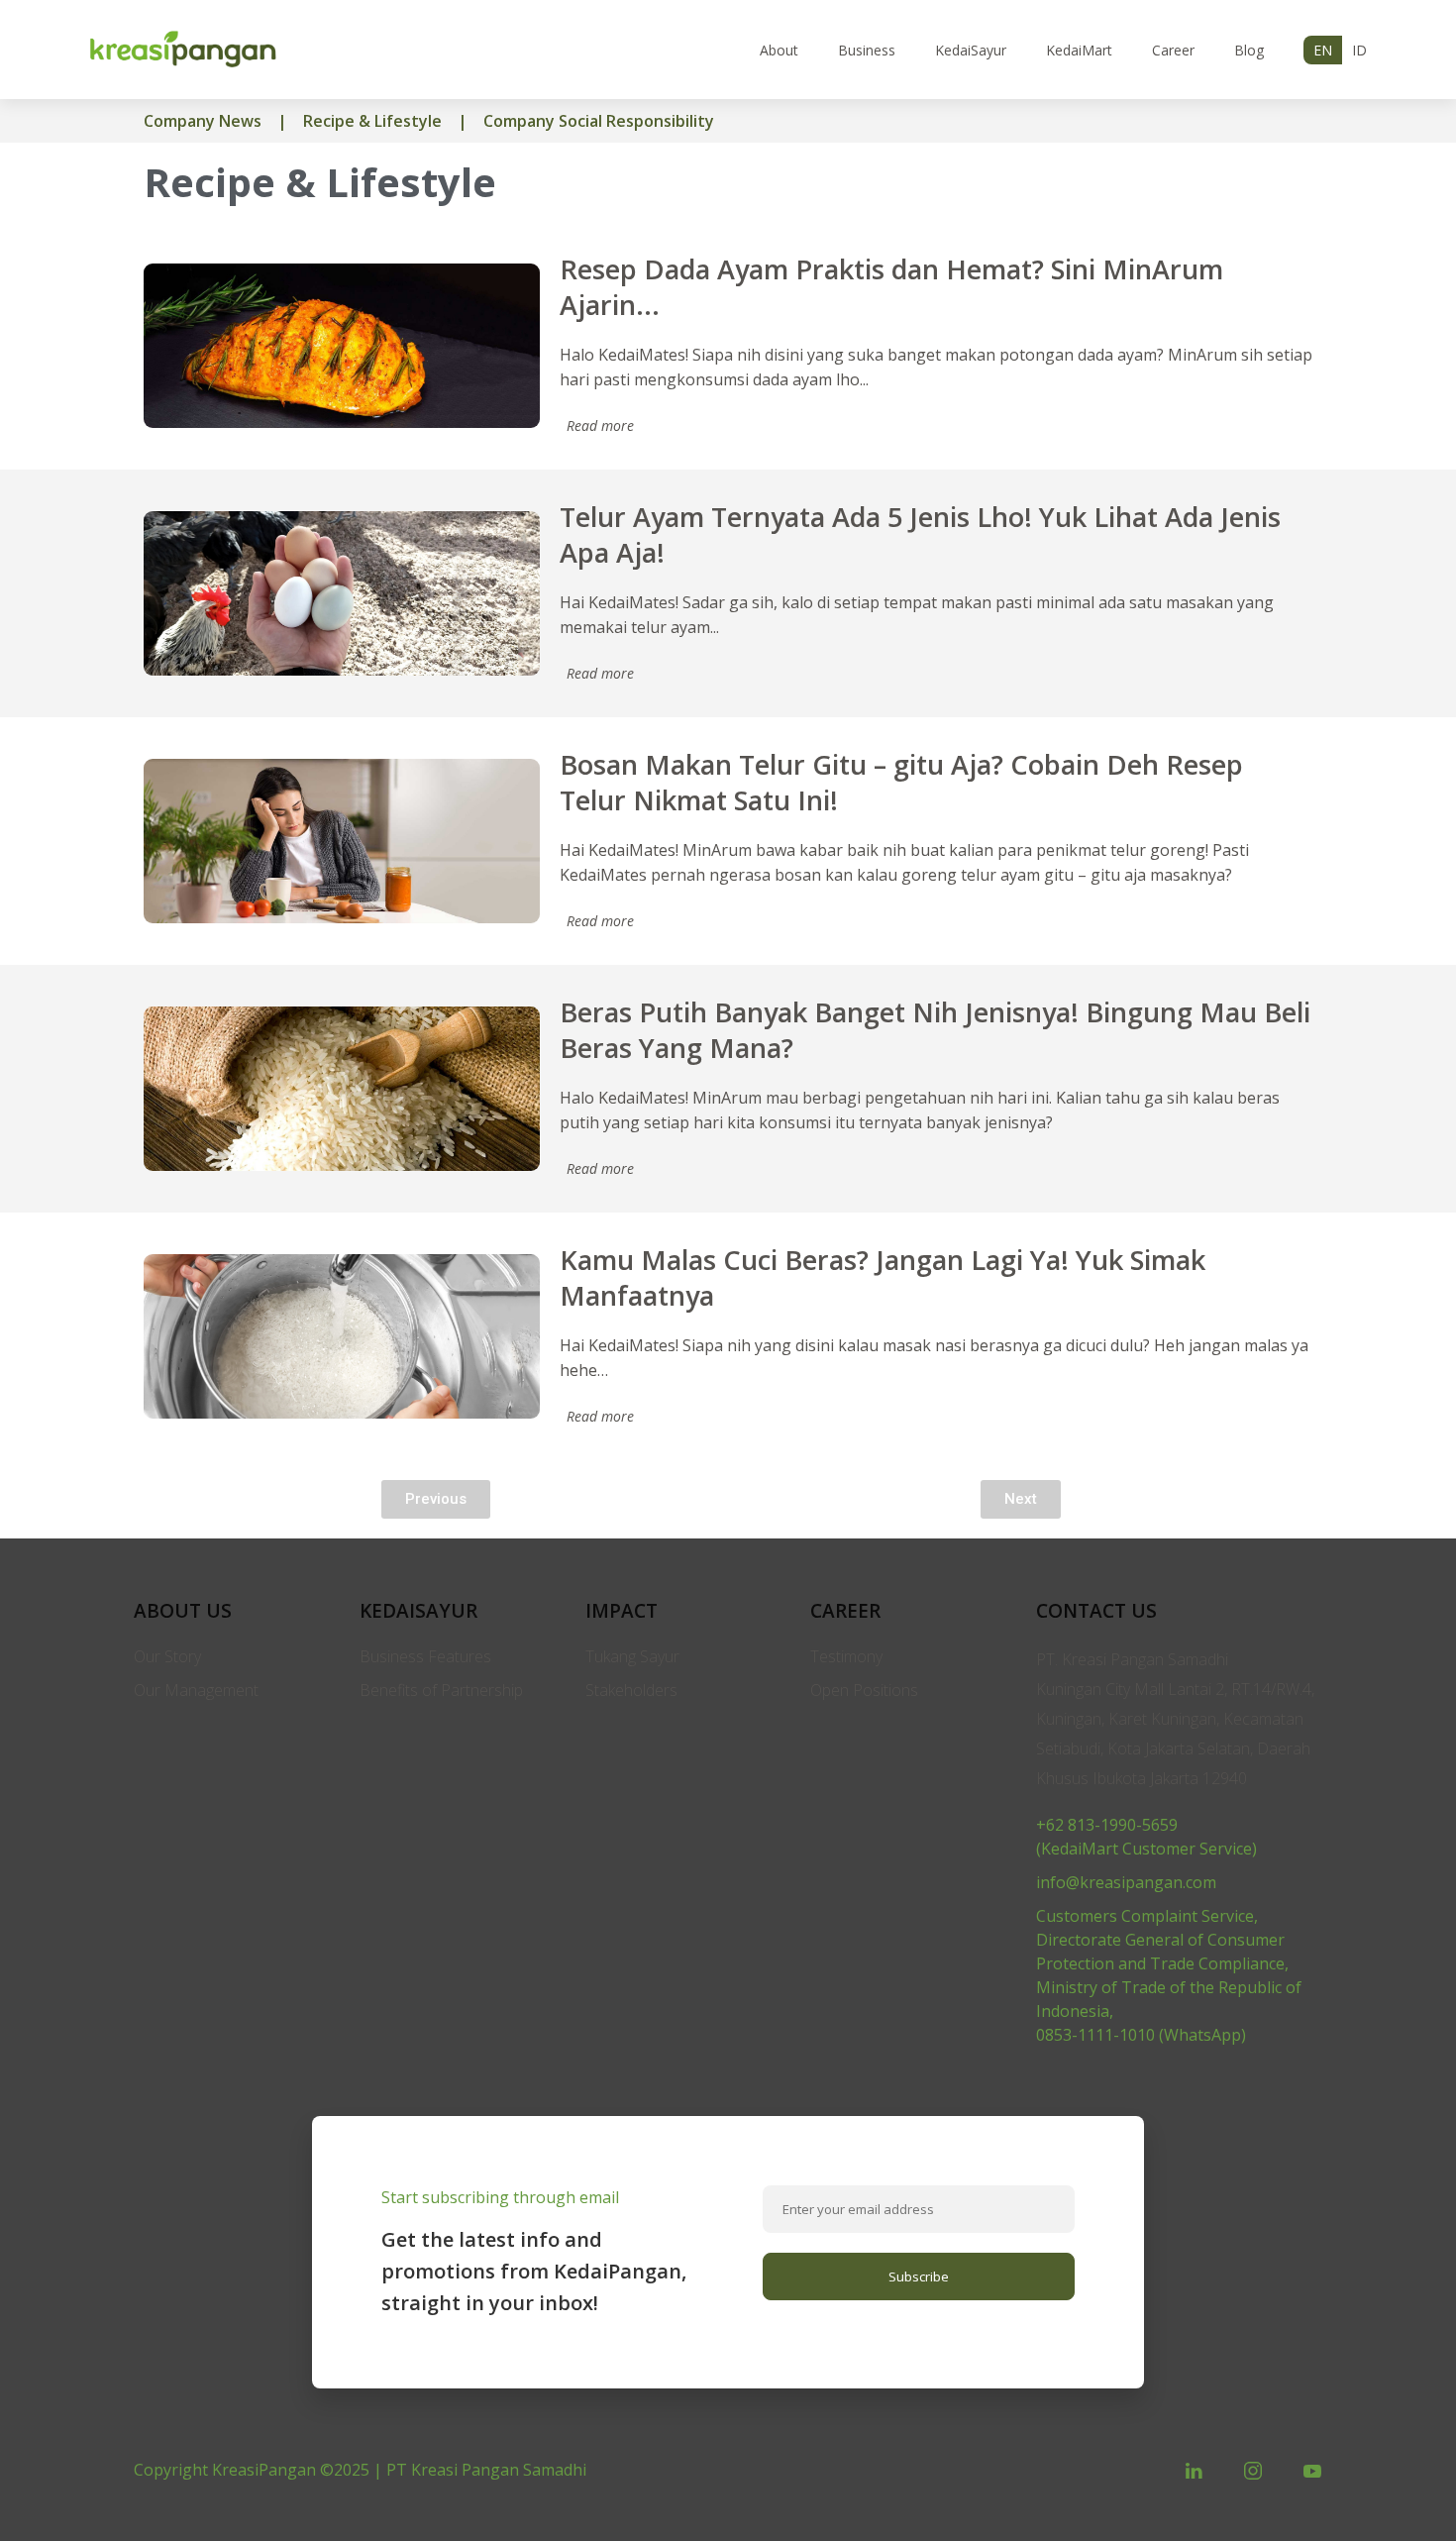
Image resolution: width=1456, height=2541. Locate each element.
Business (867, 50)
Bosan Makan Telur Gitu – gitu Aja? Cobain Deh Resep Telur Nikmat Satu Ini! (901, 782)
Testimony (846, 1656)
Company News (203, 121)
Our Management (196, 1690)
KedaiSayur (971, 50)
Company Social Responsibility (599, 121)
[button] (436, 1499)
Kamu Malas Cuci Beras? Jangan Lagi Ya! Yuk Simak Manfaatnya (883, 1277)
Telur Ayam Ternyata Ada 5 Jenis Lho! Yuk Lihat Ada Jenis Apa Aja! (920, 534)
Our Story (167, 1656)
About (779, 50)
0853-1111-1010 (1095, 2035)
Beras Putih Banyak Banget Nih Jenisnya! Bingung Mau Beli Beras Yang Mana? (935, 1030)
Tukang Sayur (632, 1656)
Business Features (425, 1656)
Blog (1249, 50)
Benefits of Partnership (441, 1690)
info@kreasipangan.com (1126, 1882)
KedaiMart (1079, 50)
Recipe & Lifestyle (372, 121)
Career (1173, 50)
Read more (600, 425)
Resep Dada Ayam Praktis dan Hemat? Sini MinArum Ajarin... (891, 287)
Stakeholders (631, 1690)
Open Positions (864, 1690)
